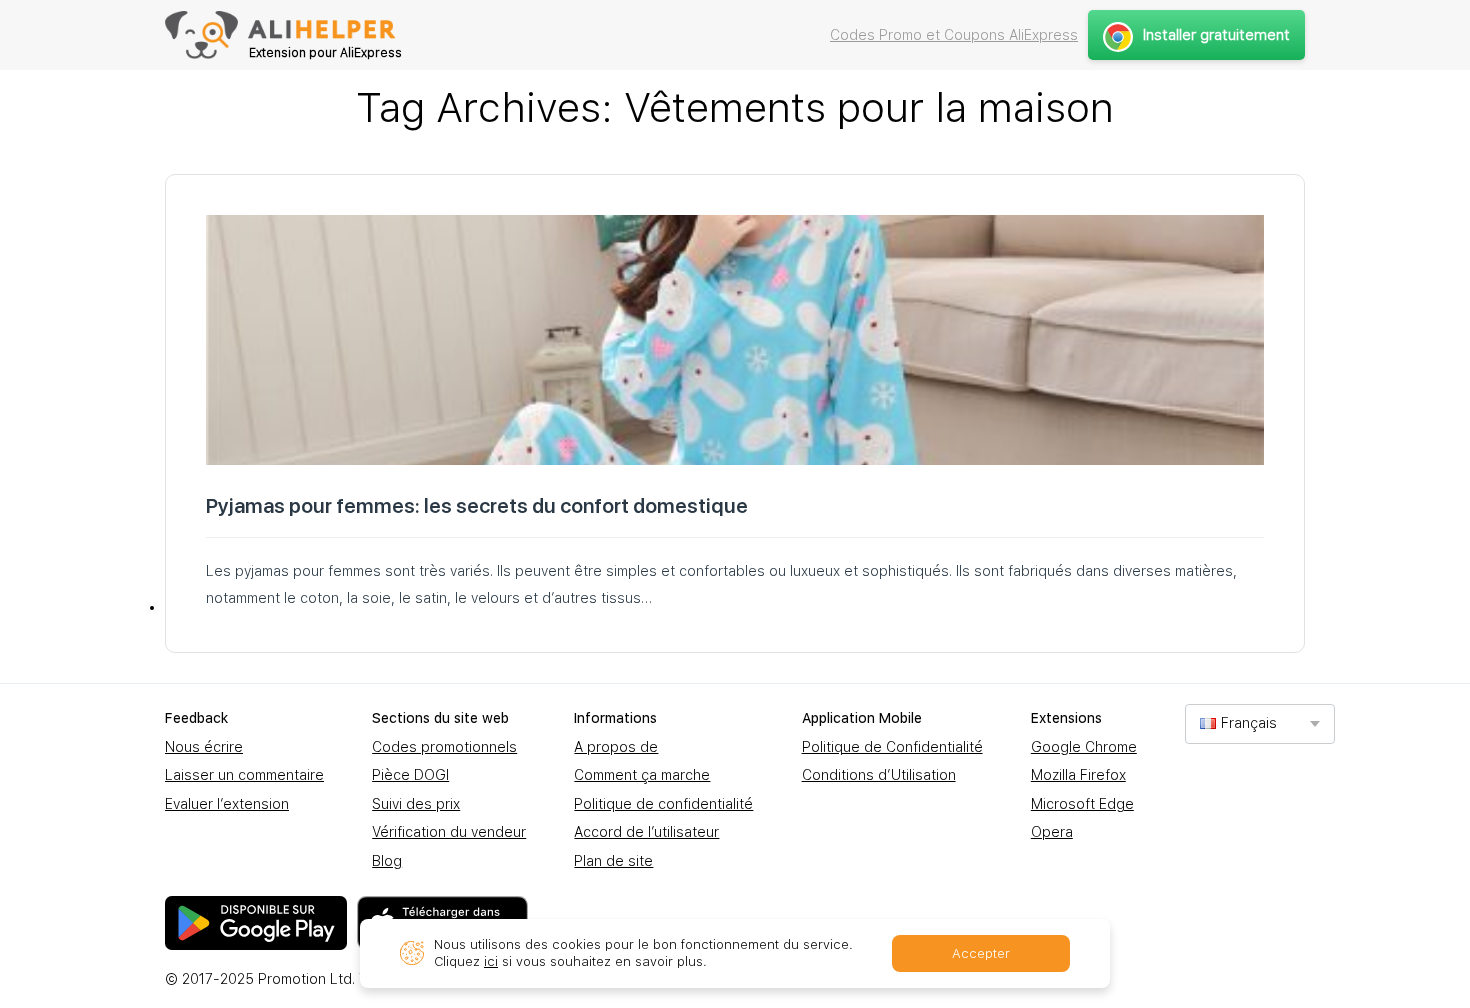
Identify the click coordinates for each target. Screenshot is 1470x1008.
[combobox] (1260, 723)
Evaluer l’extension (227, 804)
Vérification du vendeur (449, 832)
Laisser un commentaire (244, 775)
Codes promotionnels (444, 747)
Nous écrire (204, 747)
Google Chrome (1084, 747)
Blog (387, 861)
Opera (1052, 832)
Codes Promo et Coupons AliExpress (954, 35)
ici (491, 961)
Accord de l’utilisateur (646, 832)
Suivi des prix (416, 804)
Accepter (981, 953)
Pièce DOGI (410, 775)
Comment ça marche (642, 775)
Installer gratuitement (1216, 35)
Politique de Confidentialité (892, 747)
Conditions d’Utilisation (879, 775)
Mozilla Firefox (1078, 775)
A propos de (616, 747)
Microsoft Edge (1082, 804)
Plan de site (613, 861)
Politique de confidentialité (663, 804)
